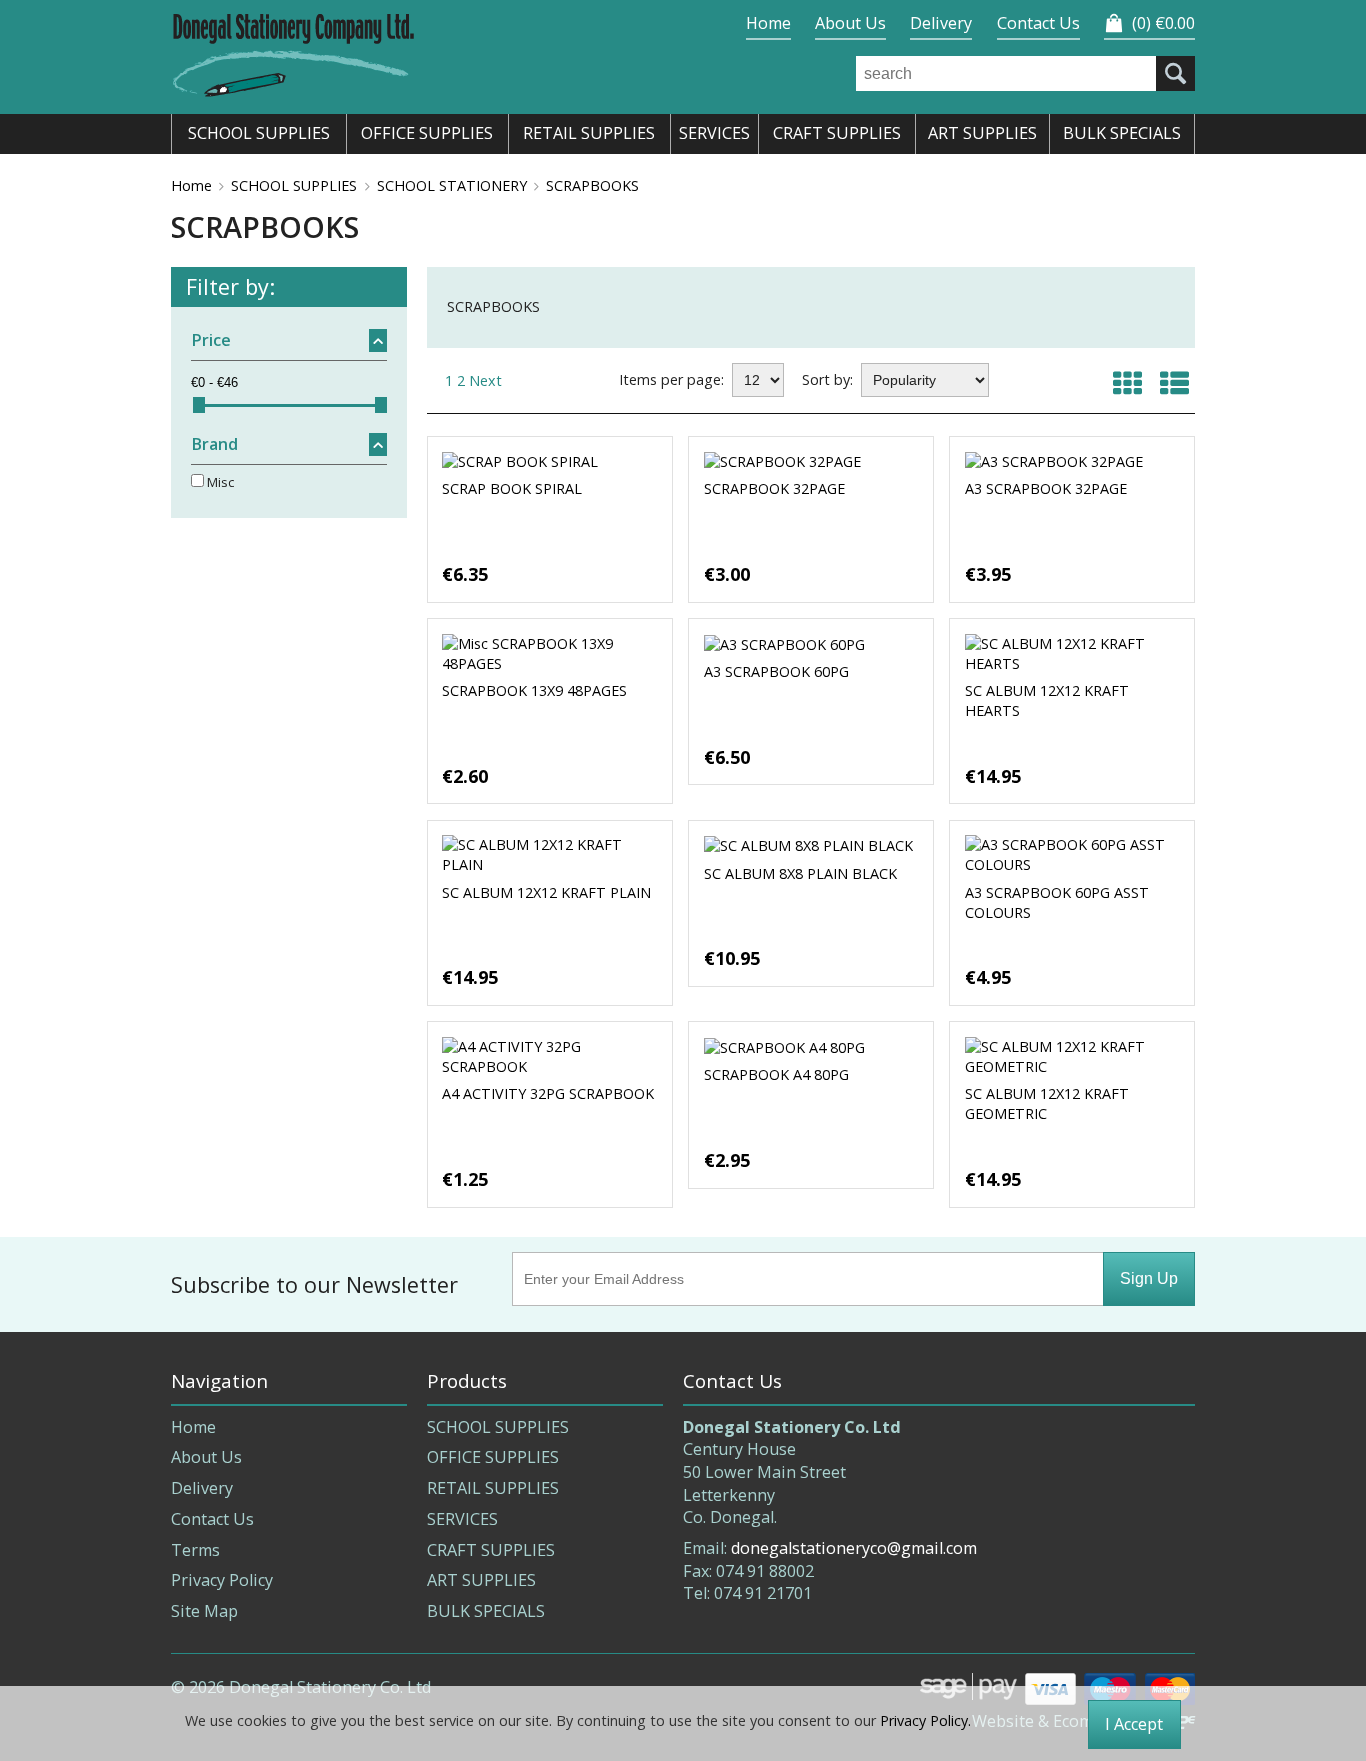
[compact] (1127, 382)
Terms (195, 1550)
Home (768, 23)
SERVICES (462, 1519)
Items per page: (671, 379)
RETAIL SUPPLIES (493, 1488)
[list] (1175, 382)
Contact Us (1038, 23)
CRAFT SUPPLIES (491, 1550)
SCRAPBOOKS (592, 185)
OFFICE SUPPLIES (493, 1457)
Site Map (204, 1611)
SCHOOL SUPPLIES (294, 185)
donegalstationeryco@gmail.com (854, 1548)
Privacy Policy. (925, 1720)
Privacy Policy (222, 1580)
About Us (850, 23)
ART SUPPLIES (481, 1580)
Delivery (941, 23)
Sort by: (827, 379)
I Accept (1134, 1724)
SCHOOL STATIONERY (452, 185)
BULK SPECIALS (486, 1611)
